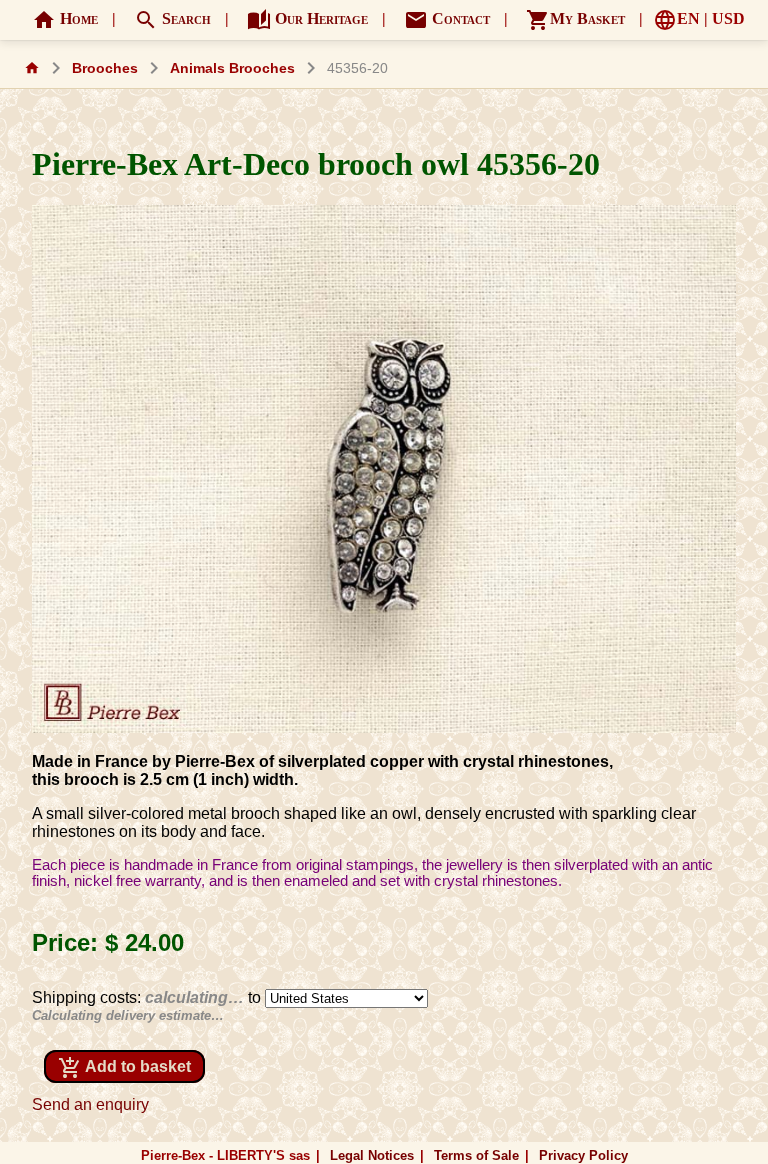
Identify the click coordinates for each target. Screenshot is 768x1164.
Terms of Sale (476, 1155)
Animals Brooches (232, 68)
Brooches (105, 68)
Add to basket (124, 1068)
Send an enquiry (90, 1104)
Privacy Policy (583, 1155)
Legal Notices (372, 1155)
